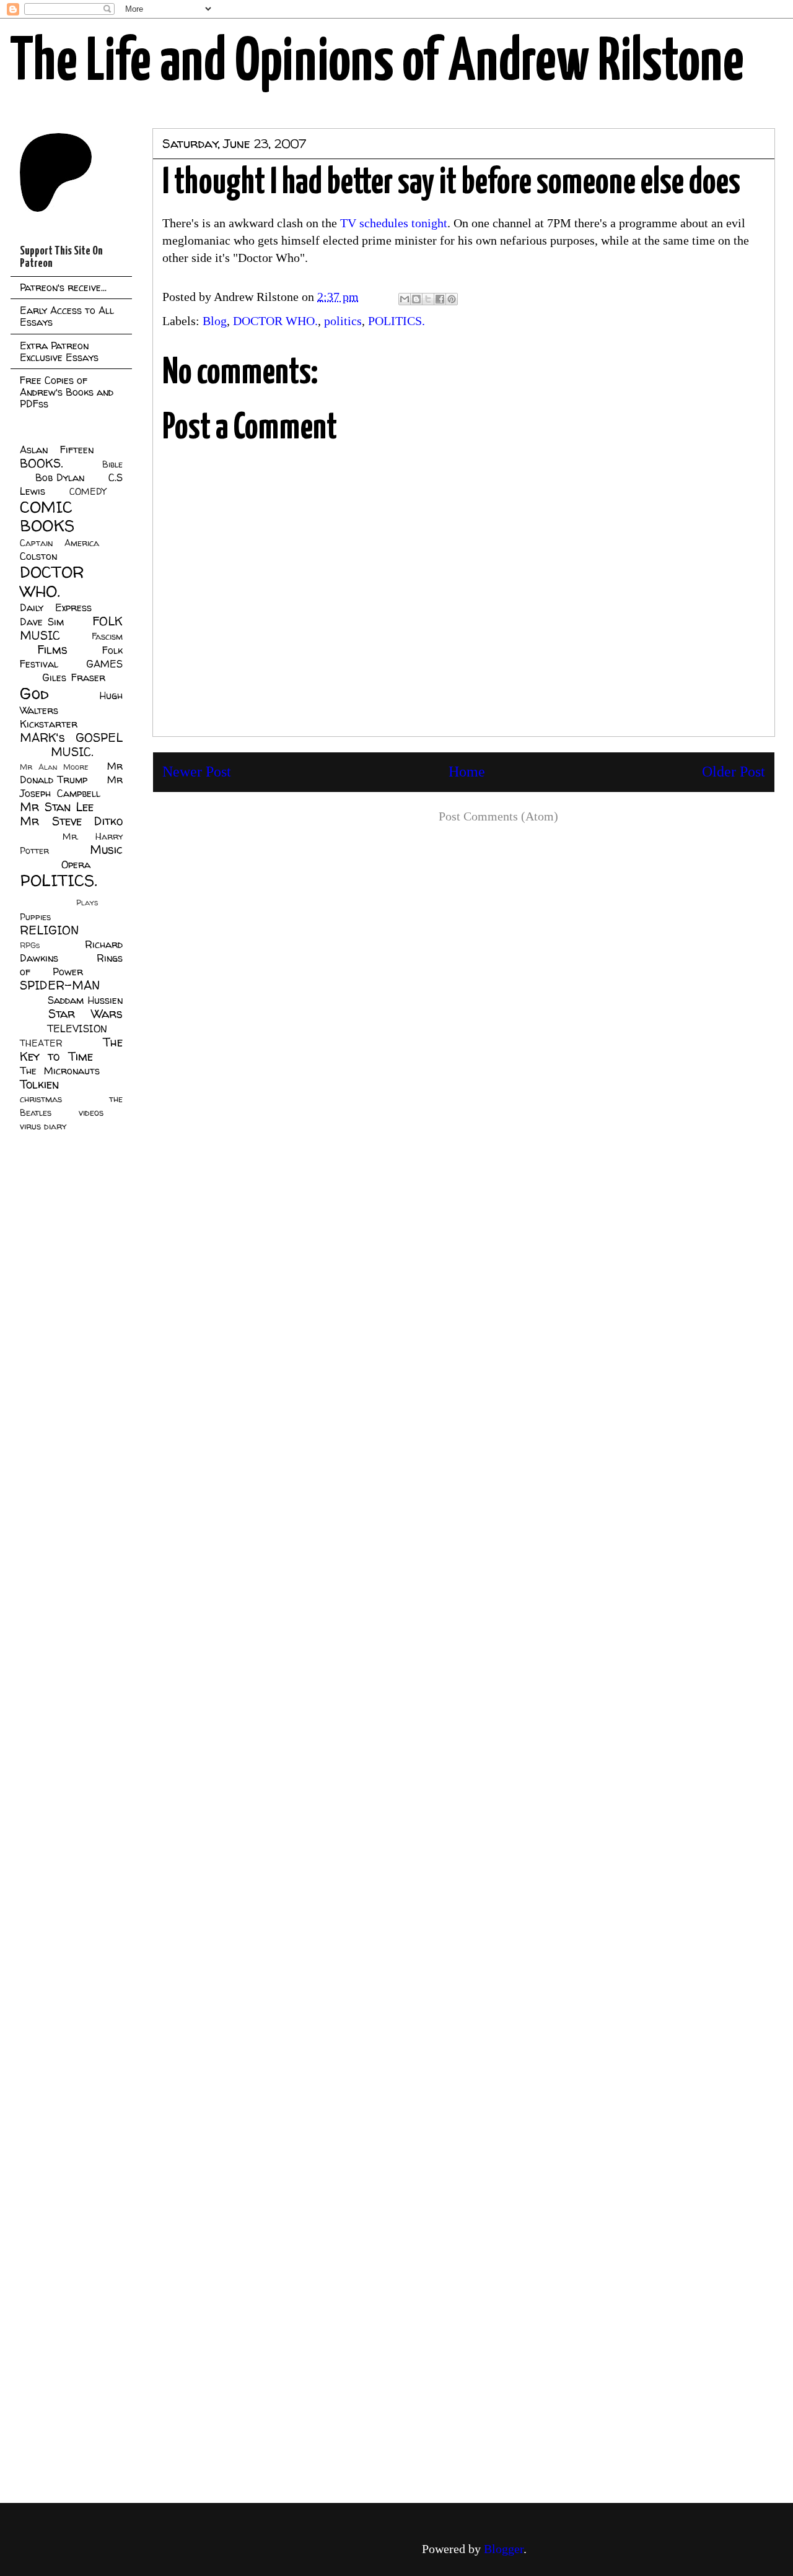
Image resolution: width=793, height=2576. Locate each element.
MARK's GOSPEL (71, 738)
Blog (215, 321)
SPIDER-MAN (60, 985)
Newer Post (197, 772)
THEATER (41, 1043)
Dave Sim (42, 622)
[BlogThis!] (416, 299)
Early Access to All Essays (67, 316)
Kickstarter (49, 724)
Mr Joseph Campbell (71, 786)
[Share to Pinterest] (452, 299)
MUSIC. (72, 752)
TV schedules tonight (394, 223)
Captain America (59, 543)
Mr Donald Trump (71, 773)
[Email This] (405, 299)
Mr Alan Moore (54, 767)
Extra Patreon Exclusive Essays (59, 351)
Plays (87, 903)
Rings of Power (71, 965)
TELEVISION (77, 1029)
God (34, 693)
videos (91, 1113)
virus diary (43, 1126)
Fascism (107, 637)
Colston (38, 556)
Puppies (35, 917)
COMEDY (88, 492)
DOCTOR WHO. (275, 321)
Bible (112, 464)
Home (467, 772)
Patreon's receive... (63, 287)
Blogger (504, 2549)
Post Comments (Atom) (498, 816)
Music (106, 850)
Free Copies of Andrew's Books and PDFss (67, 392)
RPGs (30, 945)
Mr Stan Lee (57, 807)
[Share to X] (428, 299)
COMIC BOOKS (47, 516)
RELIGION (49, 930)
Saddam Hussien (85, 1000)
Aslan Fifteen (57, 450)
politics (343, 321)
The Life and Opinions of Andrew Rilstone (377, 63)
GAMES (104, 664)
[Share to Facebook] (440, 299)
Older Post (734, 772)
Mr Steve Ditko (71, 821)
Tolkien (39, 1084)
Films (52, 650)
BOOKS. (41, 463)
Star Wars (86, 1014)
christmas (41, 1099)
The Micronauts (60, 1071)
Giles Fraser (73, 677)
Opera (76, 864)
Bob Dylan (60, 477)
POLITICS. (396, 321)
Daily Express (56, 607)
